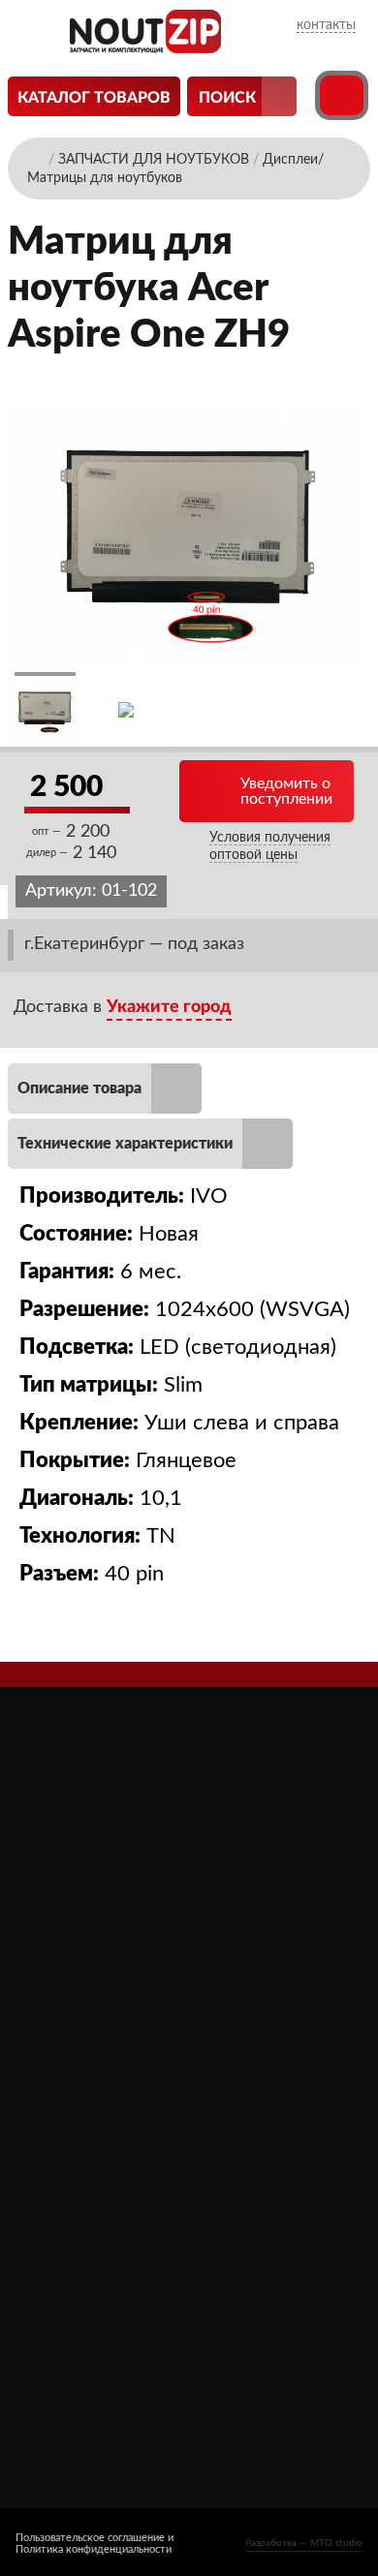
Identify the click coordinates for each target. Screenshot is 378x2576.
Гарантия (58, 2200)
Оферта (55, 2173)
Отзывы (56, 2091)
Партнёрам (66, 2118)
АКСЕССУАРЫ (243, 2064)
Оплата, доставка (87, 2146)
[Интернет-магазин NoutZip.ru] (36, 158)
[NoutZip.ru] (145, 48)
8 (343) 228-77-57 (91, 2368)
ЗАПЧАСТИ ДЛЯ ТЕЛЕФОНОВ (252, 2194)
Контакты (62, 2227)
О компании (70, 2064)
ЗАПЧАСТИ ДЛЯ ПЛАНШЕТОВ (252, 2148)
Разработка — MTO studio (304, 2543)
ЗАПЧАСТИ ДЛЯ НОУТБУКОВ (252, 2101)
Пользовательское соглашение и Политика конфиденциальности (94, 2544)
